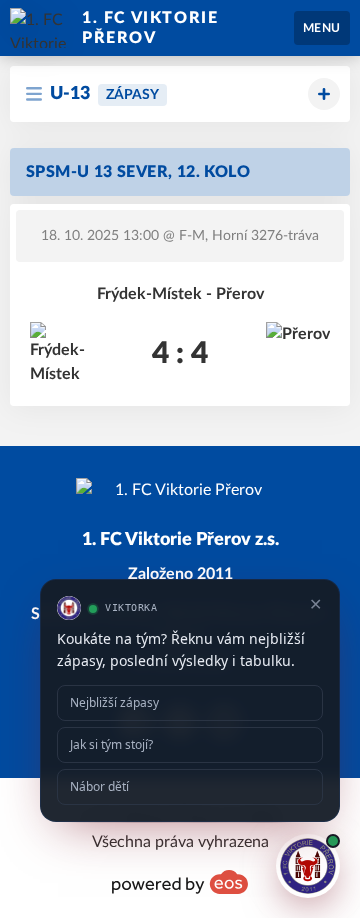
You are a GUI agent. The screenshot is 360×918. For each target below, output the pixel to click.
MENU (322, 28)
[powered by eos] (180, 882)
